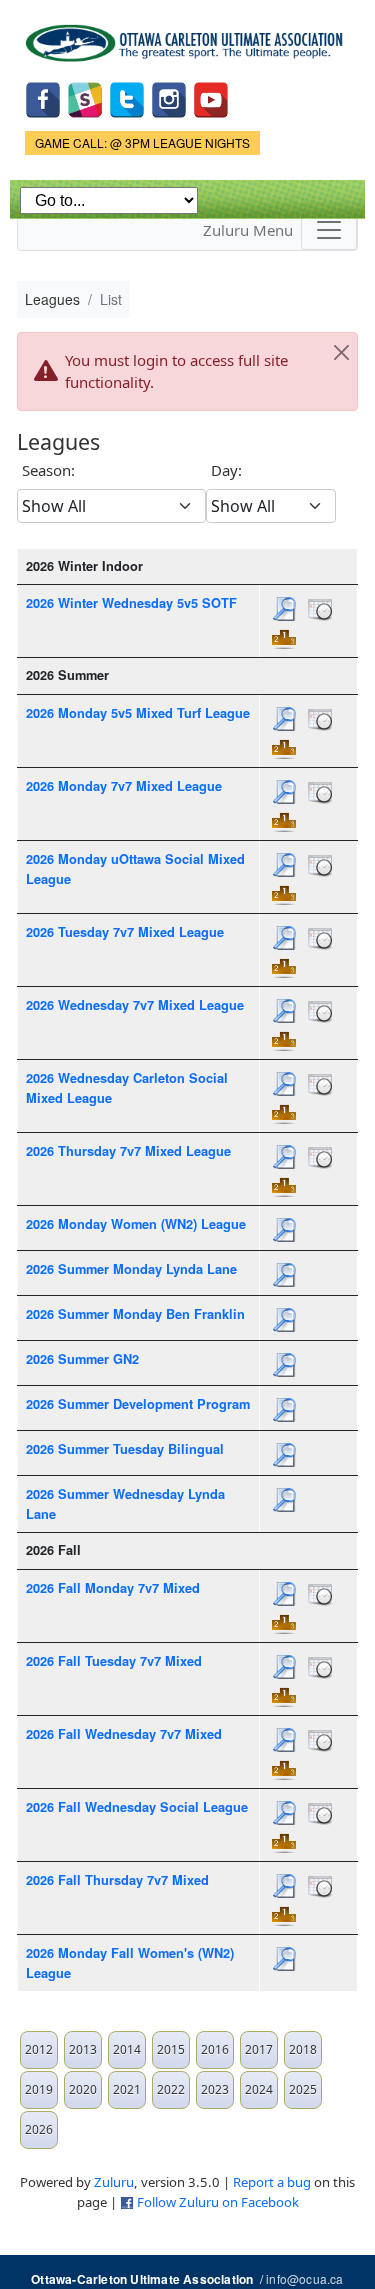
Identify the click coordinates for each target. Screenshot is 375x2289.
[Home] (187, 36)
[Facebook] (43, 97)
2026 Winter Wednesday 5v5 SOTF (131, 603)
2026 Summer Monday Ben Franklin (135, 1314)
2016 (215, 2049)
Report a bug (272, 2182)
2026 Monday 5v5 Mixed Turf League (138, 713)
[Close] (341, 353)
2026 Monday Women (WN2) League (136, 1224)
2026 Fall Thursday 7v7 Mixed (117, 1880)
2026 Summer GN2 (82, 1359)
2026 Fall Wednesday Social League (137, 1807)
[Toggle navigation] (329, 230)
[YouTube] (211, 97)
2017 (259, 2049)
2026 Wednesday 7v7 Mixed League (135, 1005)
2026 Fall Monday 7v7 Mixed (113, 1588)
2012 (39, 2049)
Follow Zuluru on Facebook (218, 2202)
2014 (127, 2049)
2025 (303, 2089)
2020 (83, 2089)
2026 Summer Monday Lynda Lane (131, 1269)
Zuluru (114, 2182)
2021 (127, 2089)
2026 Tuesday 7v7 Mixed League (125, 932)
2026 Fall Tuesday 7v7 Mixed (114, 1661)
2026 (39, 2129)
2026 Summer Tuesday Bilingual (125, 1449)
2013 (83, 2049)
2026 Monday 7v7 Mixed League (124, 786)
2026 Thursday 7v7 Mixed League (128, 1151)
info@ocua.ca (304, 2278)
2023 (215, 2089)
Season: (48, 470)
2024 (259, 2089)
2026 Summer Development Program (138, 1404)
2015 (171, 2049)
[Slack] (85, 97)
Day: (226, 470)
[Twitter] (127, 97)
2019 (39, 2089)
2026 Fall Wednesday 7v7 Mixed (124, 1734)
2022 (171, 2089)
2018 (303, 2049)
